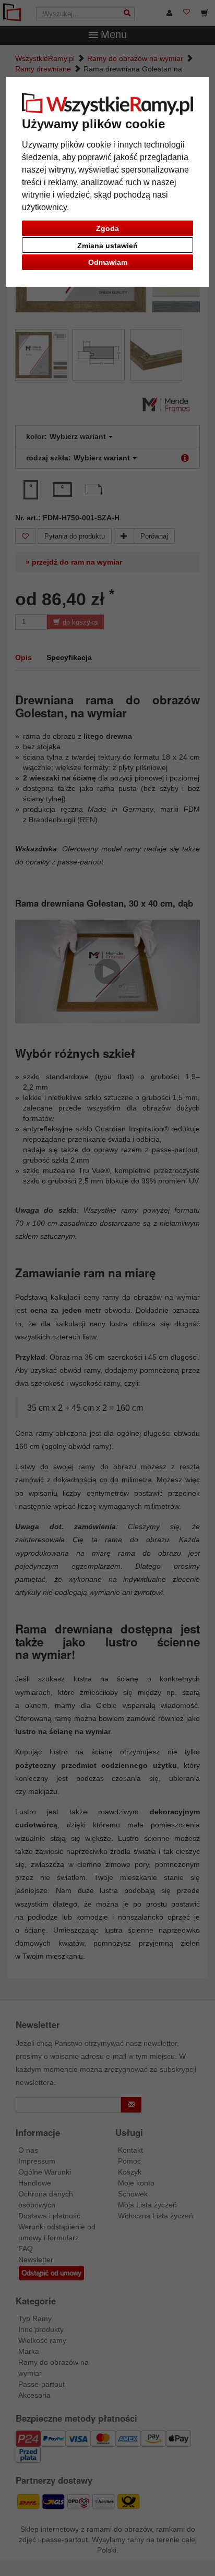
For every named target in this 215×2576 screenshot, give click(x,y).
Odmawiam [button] (108, 262)
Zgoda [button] (107, 228)
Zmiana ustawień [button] (107, 246)
